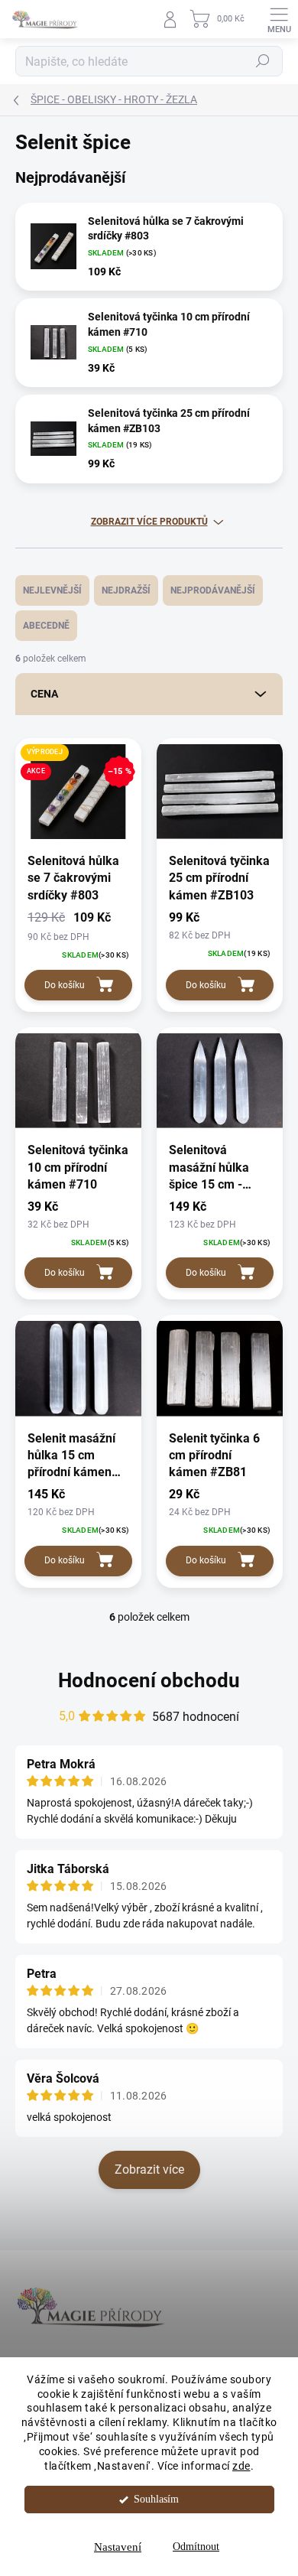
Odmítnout (196, 2547)
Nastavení (118, 2547)
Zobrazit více (149, 2169)
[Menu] (279, 19)
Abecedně (46, 626)
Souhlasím (156, 2499)
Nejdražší (126, 590)
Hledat (263, 61)
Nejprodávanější (213, 590)
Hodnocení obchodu (149, 1680)
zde (241, 2466)
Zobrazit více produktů (149, 522)
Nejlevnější (52, 590)
